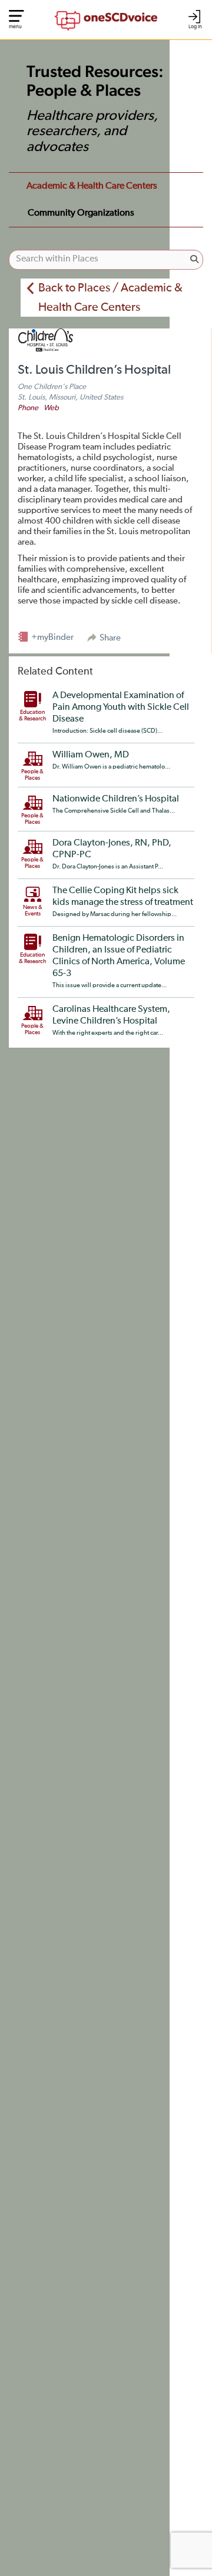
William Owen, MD (91, 755)
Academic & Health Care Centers (92, 186)
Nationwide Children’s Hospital (116, 799)
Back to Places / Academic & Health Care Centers (110, 298)
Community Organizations (81, 213)
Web (51, 408)
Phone (28, 408)
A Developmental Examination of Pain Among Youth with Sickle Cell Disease (121, 707)
